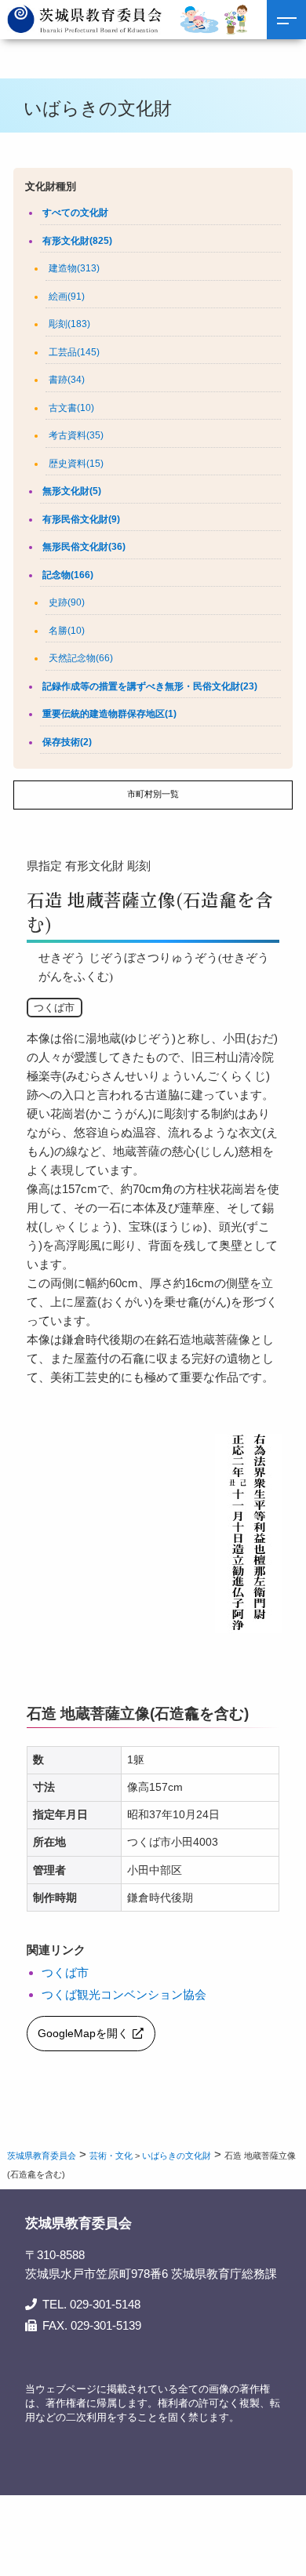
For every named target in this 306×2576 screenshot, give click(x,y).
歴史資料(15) (76, 464)
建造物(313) (74, 268)
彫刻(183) (69, 324)
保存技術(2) (67, 742)
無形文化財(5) (72, 491)
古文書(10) (71, 408)
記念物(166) (68, 575)
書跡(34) (67, 380)
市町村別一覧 (153, 794)
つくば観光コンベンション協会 (124, 1994)
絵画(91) (67, 297)
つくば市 (65, 1972)
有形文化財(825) (77, 241)
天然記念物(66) (81, 658)
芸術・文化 (111, 2156)
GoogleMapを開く (83, 2034)
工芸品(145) (74, 352)
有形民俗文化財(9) (81, 519)
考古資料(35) (76, 435)
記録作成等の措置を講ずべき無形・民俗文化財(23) (150, 686)
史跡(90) (67, 602)
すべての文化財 (75, 213)
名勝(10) (67, 631)
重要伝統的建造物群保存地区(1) (109, 714)
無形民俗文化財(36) (84, 547)
